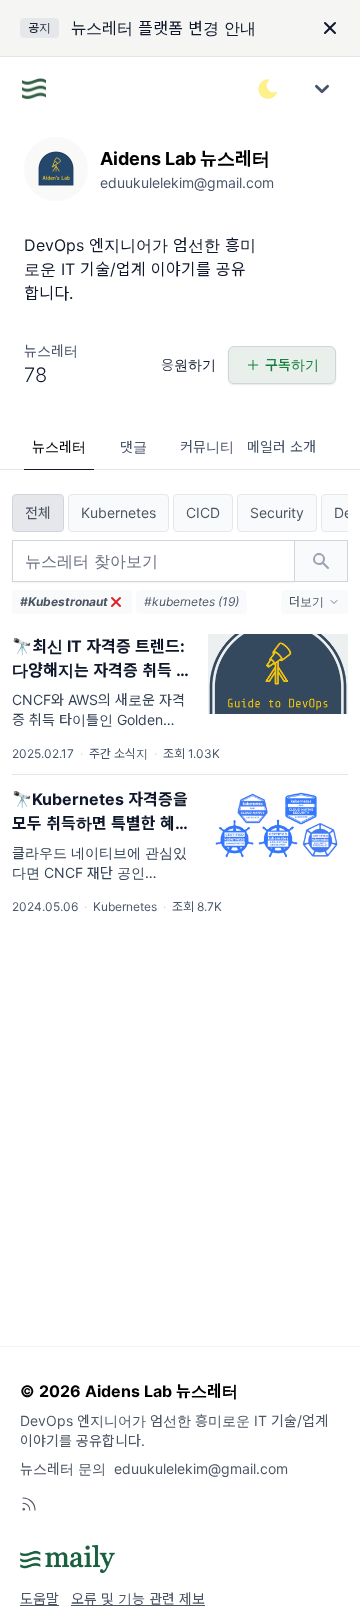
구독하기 (292, 364)
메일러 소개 (281, 446)
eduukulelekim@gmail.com (201, 1468)
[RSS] (29, 1504)
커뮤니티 (207, 446)
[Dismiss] (330, 28)
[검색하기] (321, 561)
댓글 (133, 446)
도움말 (39, 1598)
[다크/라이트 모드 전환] (268, 89)
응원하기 (188, 364)
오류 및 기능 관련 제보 (138, 1598)
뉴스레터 (59, 446)
